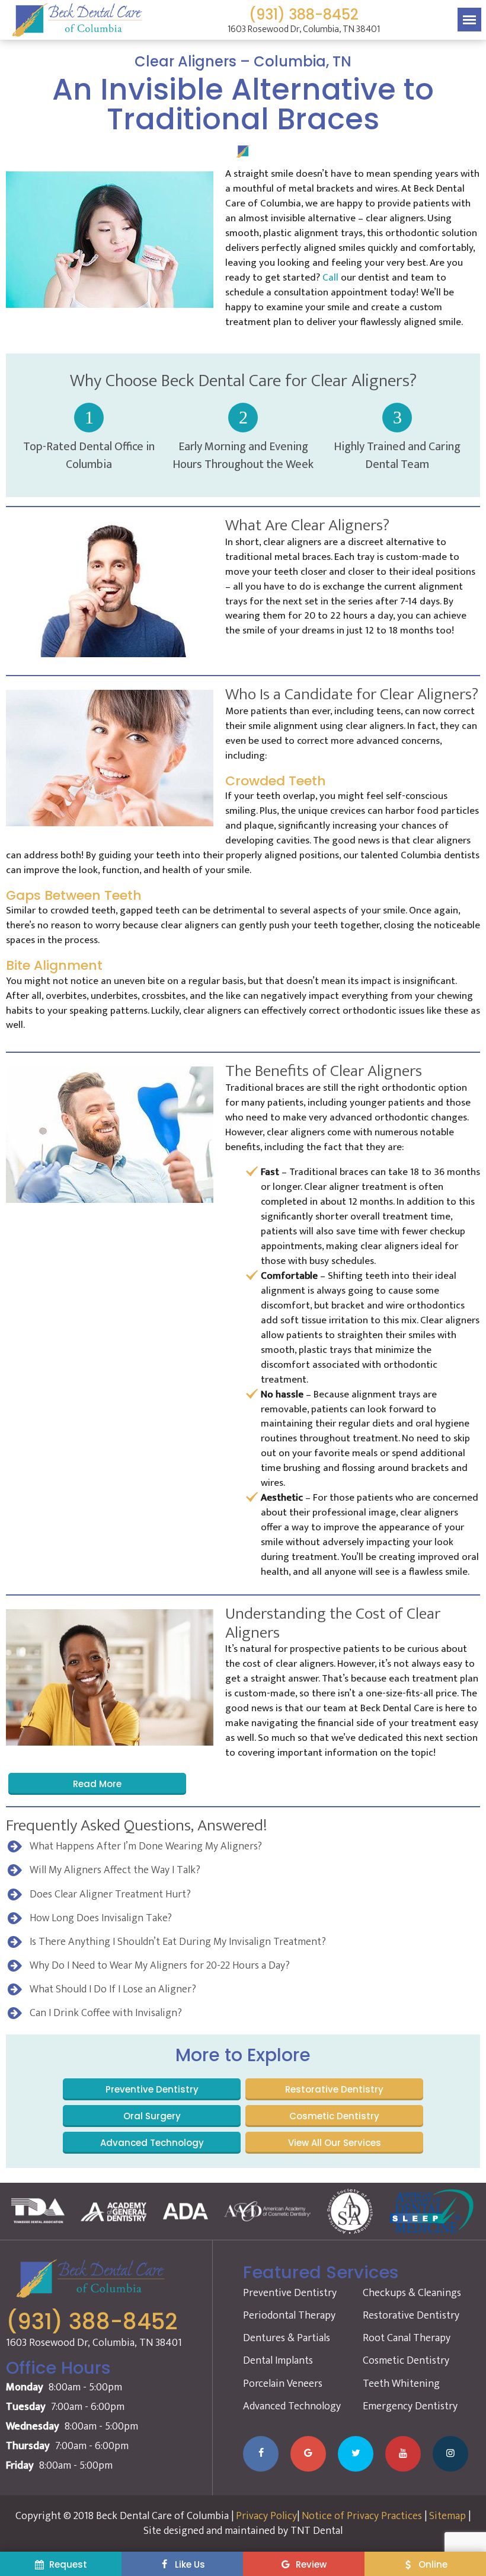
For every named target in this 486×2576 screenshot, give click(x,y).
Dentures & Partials (287, 2338)
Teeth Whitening (401, 2384)
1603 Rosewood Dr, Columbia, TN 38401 (304, 30)
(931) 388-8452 (304, 15)
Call (332, 278)
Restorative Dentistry (334, 2089)
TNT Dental (316, 2531)
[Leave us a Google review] (308, 2454)
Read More (97, 1784)
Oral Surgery (152, 2116)
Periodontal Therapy (289, 2316)
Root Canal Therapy (407, 2338)
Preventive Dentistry (152, 2089)
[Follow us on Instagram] (450, 2454)
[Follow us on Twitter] (356, 2454)
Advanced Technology (152, 2143)
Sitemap (447, 2516)
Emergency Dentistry (410, 2406)
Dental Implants (278, 2361)
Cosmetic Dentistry (334, 2116)
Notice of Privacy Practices (362, 2516)
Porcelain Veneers (283, 2384)
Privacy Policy (266, 2516)
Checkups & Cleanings (412, 2293)
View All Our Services (335, 2143)
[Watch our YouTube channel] (403, 2454)
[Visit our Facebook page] (261, 2454)
